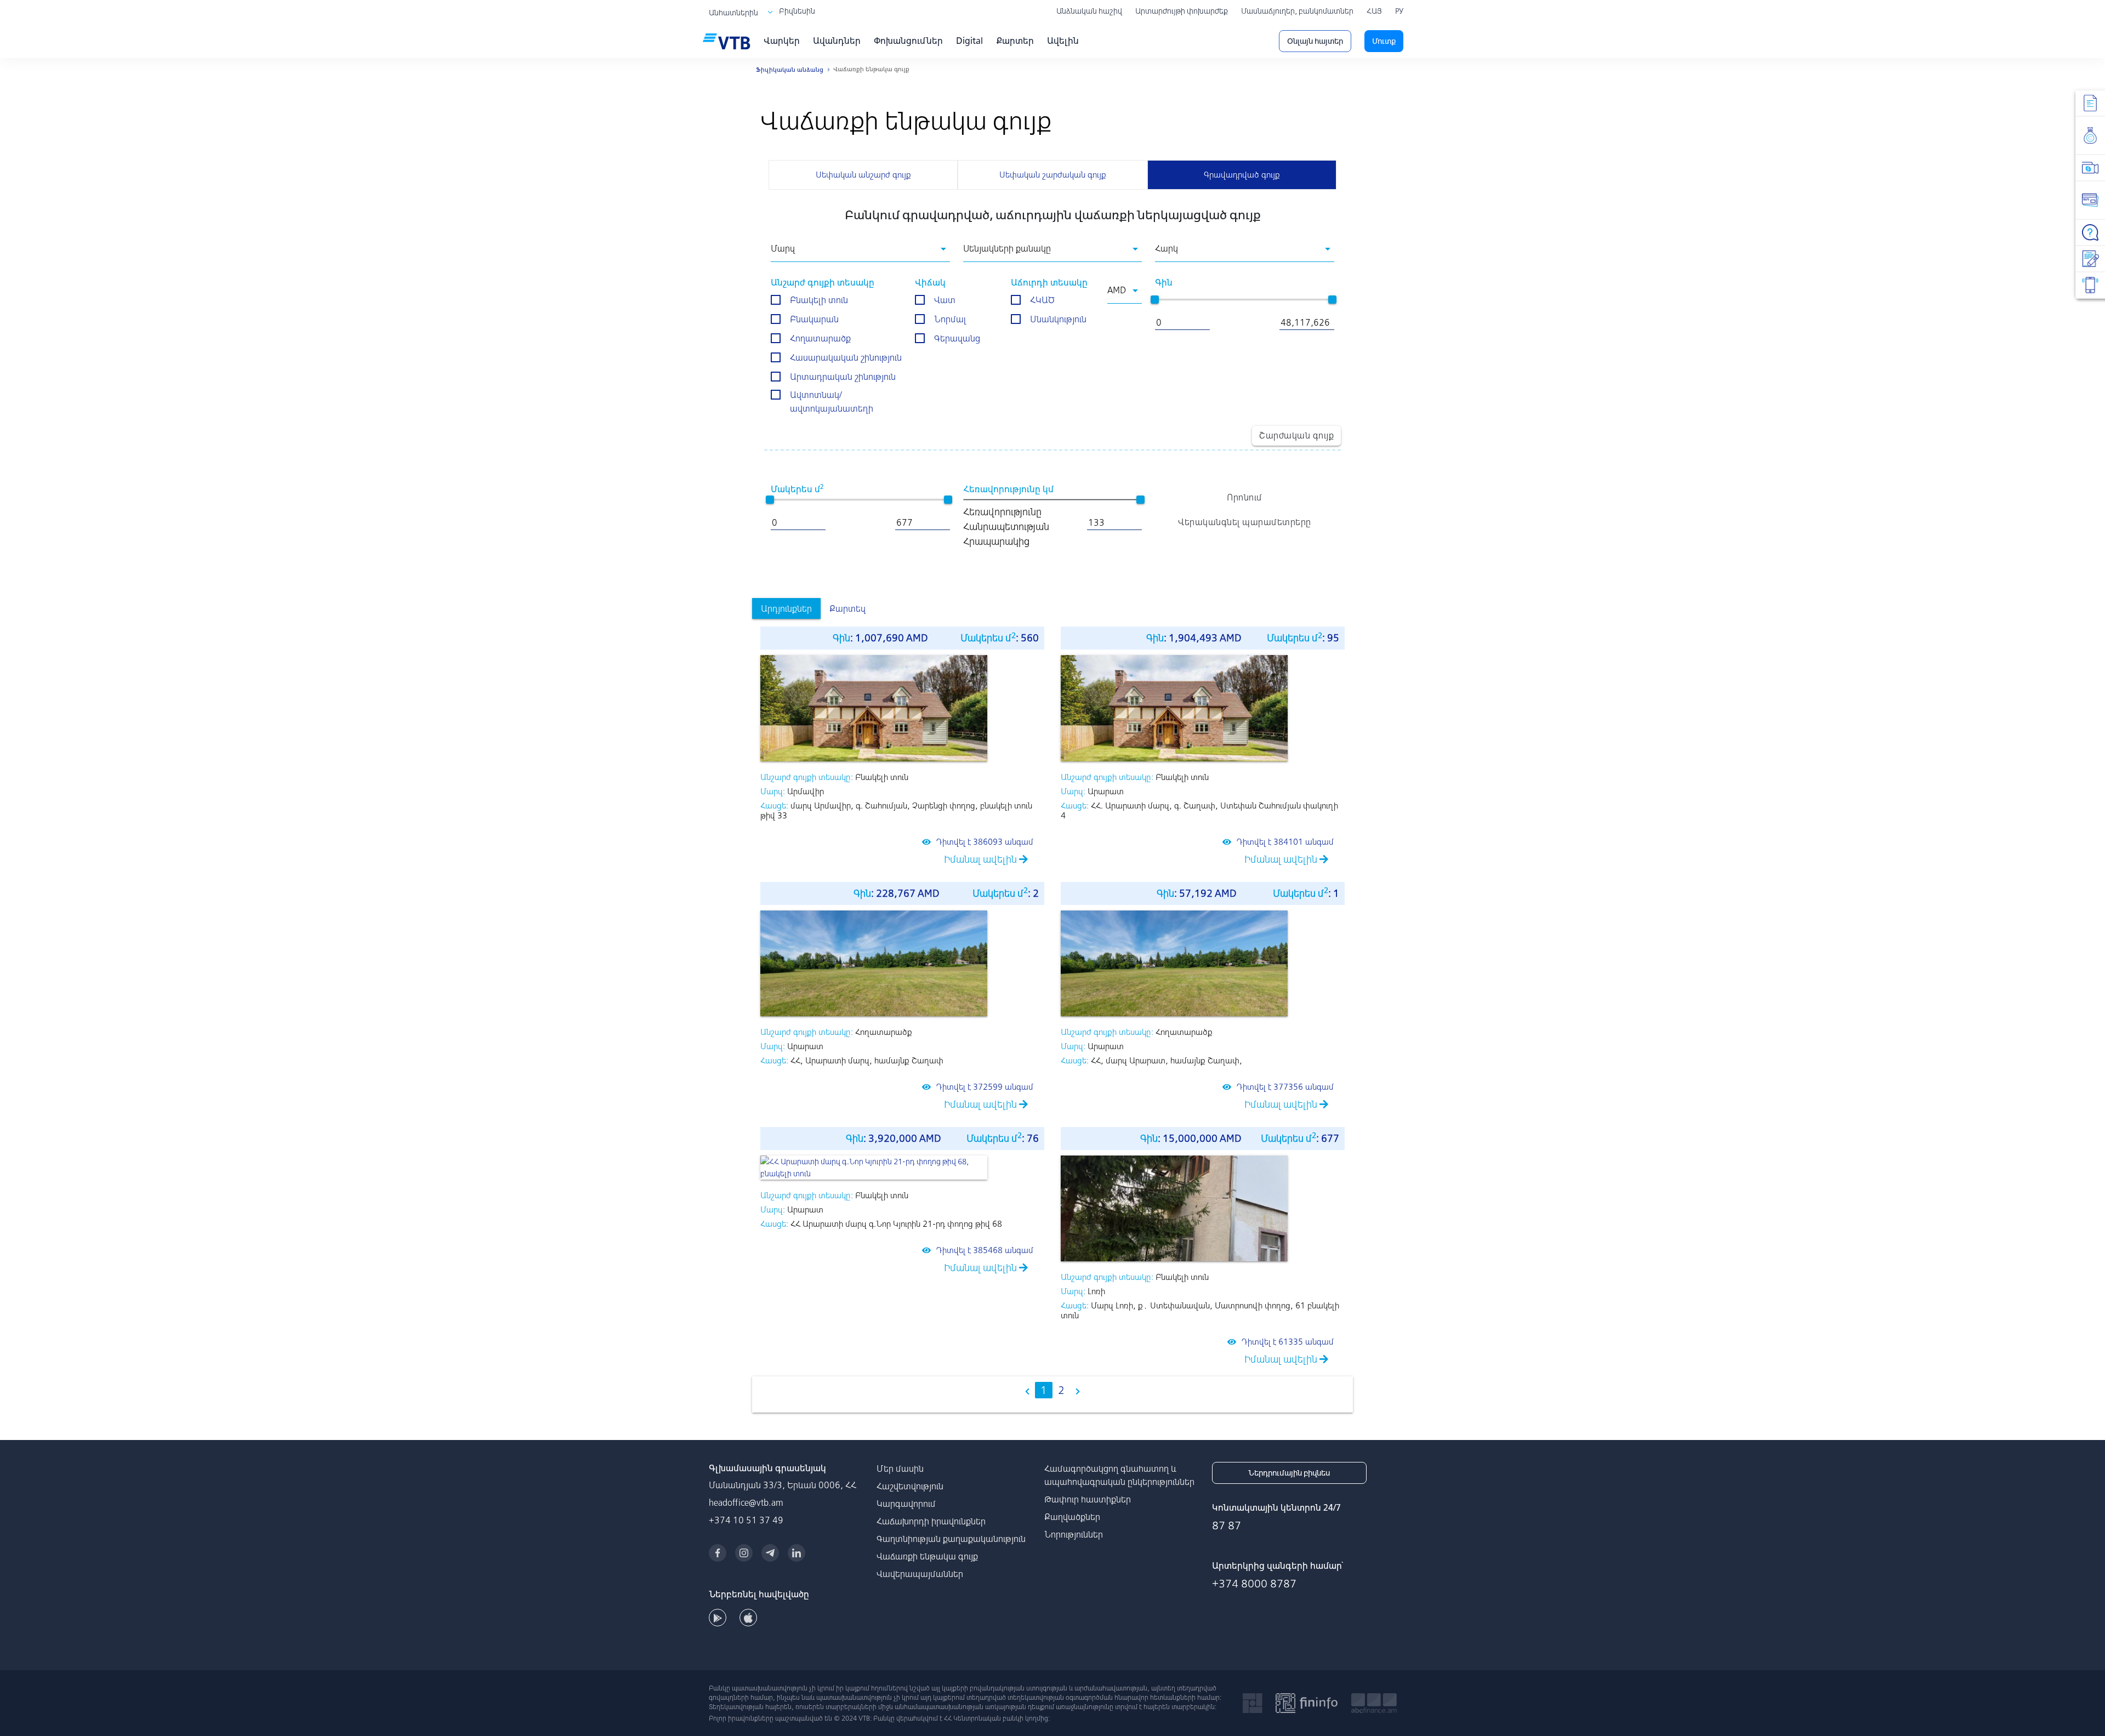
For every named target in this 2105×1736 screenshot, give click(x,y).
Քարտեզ (847, 608)
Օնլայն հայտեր (1315, 41)
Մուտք (1384, 41)
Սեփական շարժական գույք (1053, 175)
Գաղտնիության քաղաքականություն (951, 1539)
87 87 (1227, 1525)
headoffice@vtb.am (746, 1502)
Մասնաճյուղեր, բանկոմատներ (1297, 11)
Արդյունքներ (786, 608)
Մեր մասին (900, 1469)
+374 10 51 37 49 (746, 1520)
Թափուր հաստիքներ (1088, 1499)
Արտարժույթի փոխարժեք (1182, 11)
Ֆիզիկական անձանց (790, 70)
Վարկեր (782, 41)
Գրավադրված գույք (1242, 175)
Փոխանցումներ (908, 41)
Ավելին (1063, 41)
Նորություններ (1074, 1534)
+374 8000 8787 (1254, 1583)
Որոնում (1245, 497)
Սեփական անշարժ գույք (863, 175)
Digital (969, 41)
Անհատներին (733, 13)
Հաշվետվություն (910, 1486)
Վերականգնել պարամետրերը (1245, 522)
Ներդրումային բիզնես (1289, 1473)
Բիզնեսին (797, 11)
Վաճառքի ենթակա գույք (927, 1556)
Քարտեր (1015, 41)
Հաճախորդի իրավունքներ (931, 1521)
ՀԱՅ (1374, 11)
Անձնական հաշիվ (1089, 11)
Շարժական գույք (1296, 435)
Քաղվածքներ (1072, 1517)
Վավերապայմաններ (920, 1574)
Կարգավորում (906, 1504)
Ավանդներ (837, 41)
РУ (1399, 11)
